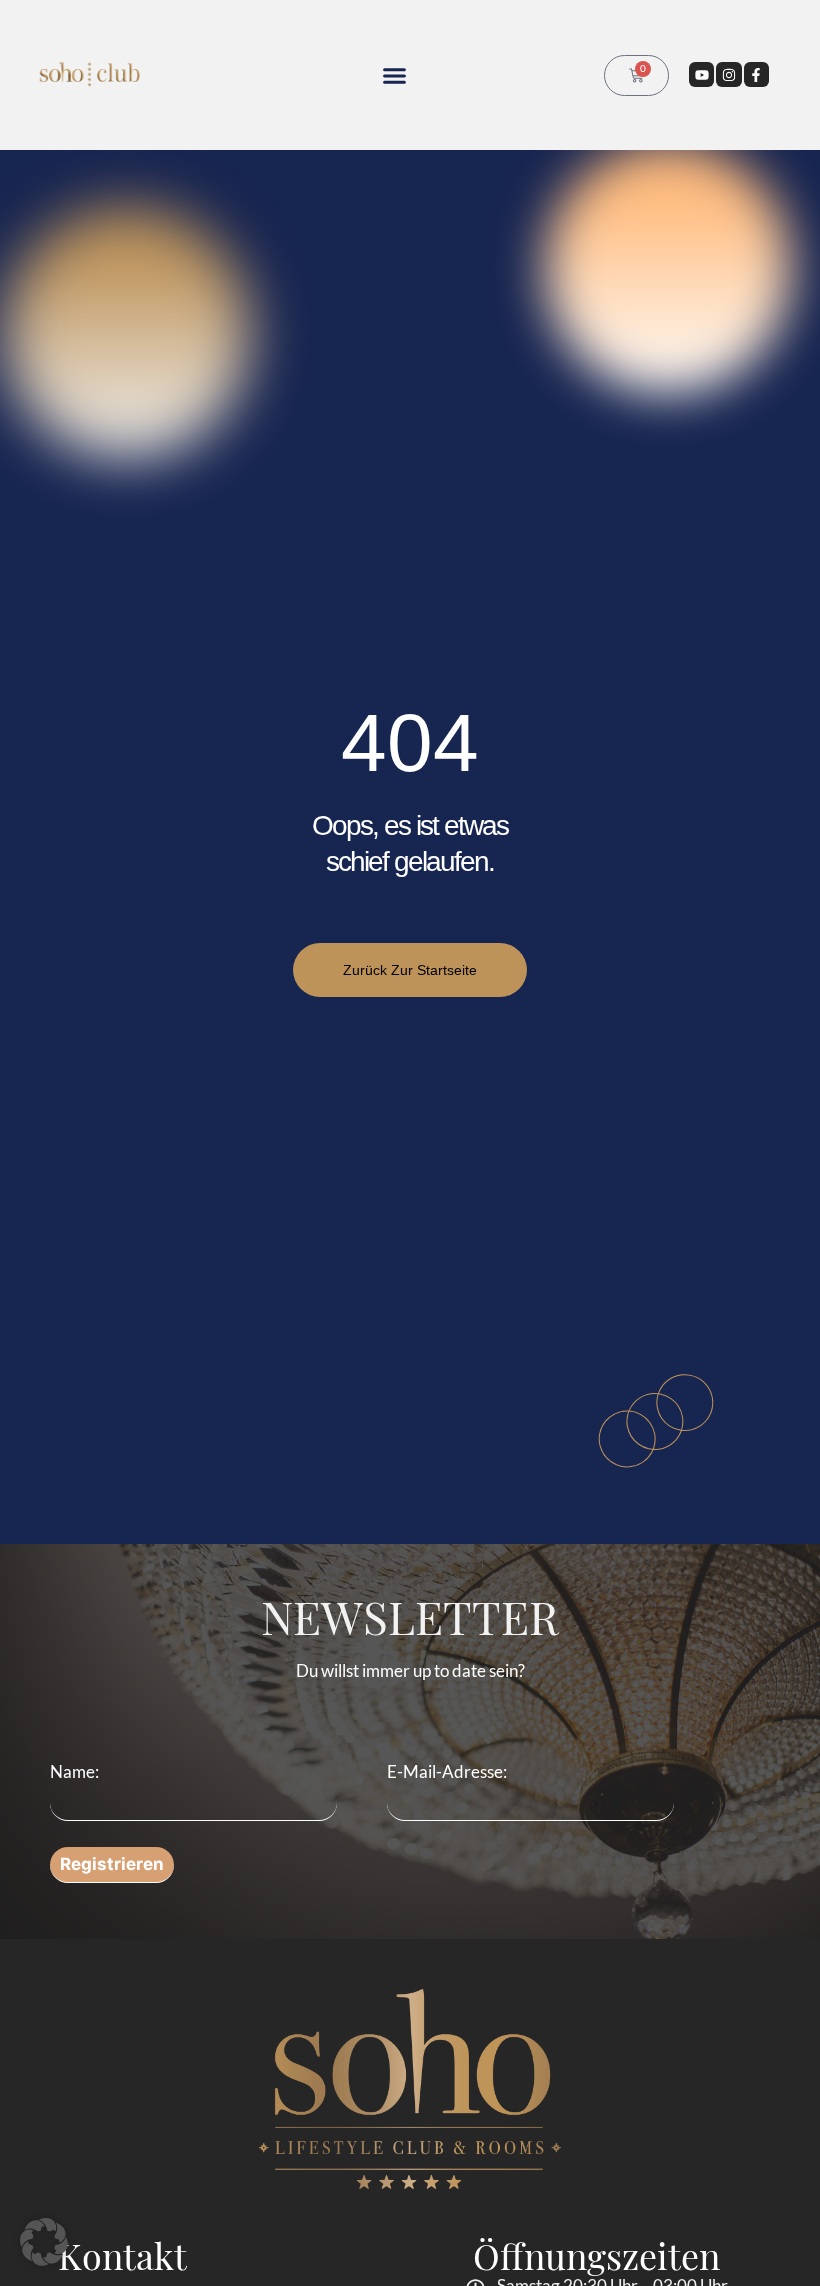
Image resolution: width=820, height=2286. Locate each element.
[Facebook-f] (756, 74)
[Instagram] (728, 74)
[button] (395, 75)
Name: (74, 1771)
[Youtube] (701, 74)
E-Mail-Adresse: (447, 1771)
